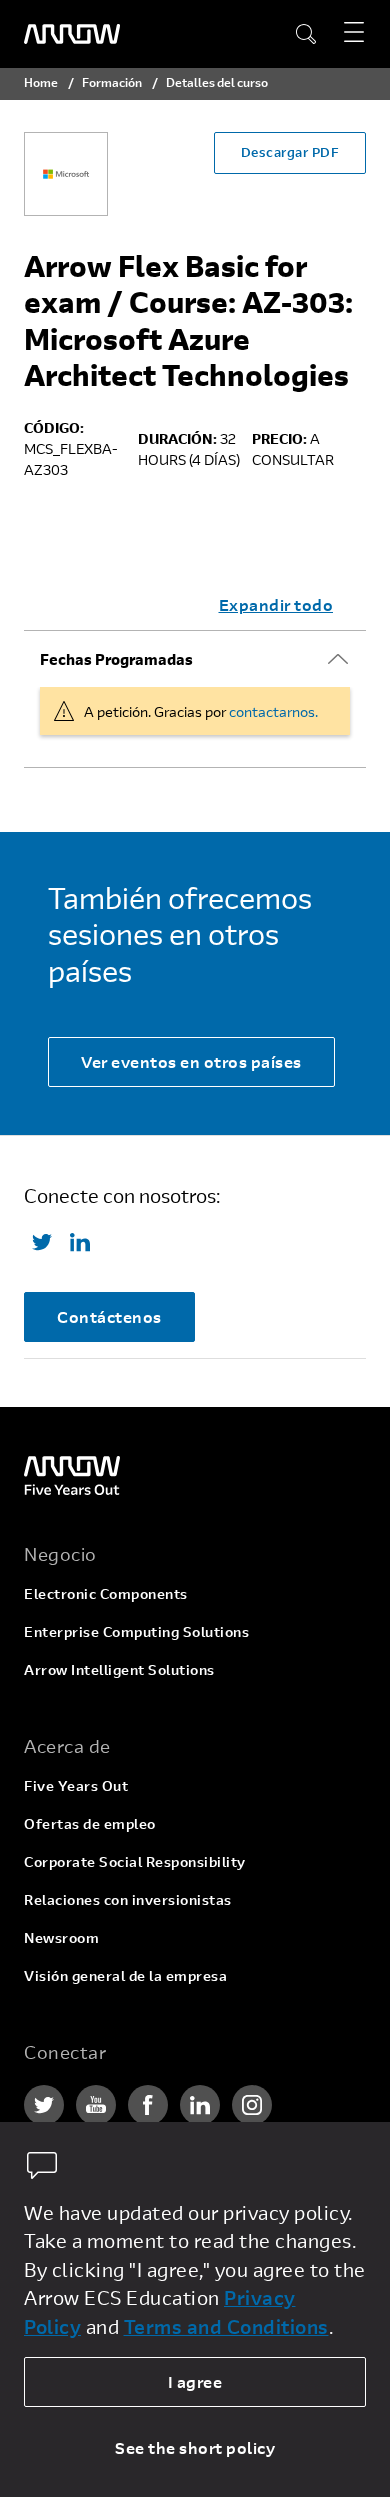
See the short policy (195, 2447)
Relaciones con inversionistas (128, 1899)
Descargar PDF (290, 152)
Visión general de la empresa (125, 1975)
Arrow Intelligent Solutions (119, 1669)
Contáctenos (109, 1316)
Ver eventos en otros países (191, 1061)
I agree (195, 2381)
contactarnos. (273, 711)
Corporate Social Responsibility (135, 1861)
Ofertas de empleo (90, 1823)
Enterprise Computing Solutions (136, 1631)
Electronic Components (106, 1593)
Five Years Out (76, 1785)
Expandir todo (276, 604)
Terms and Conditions (226, 2326)
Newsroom (61, 1937)
